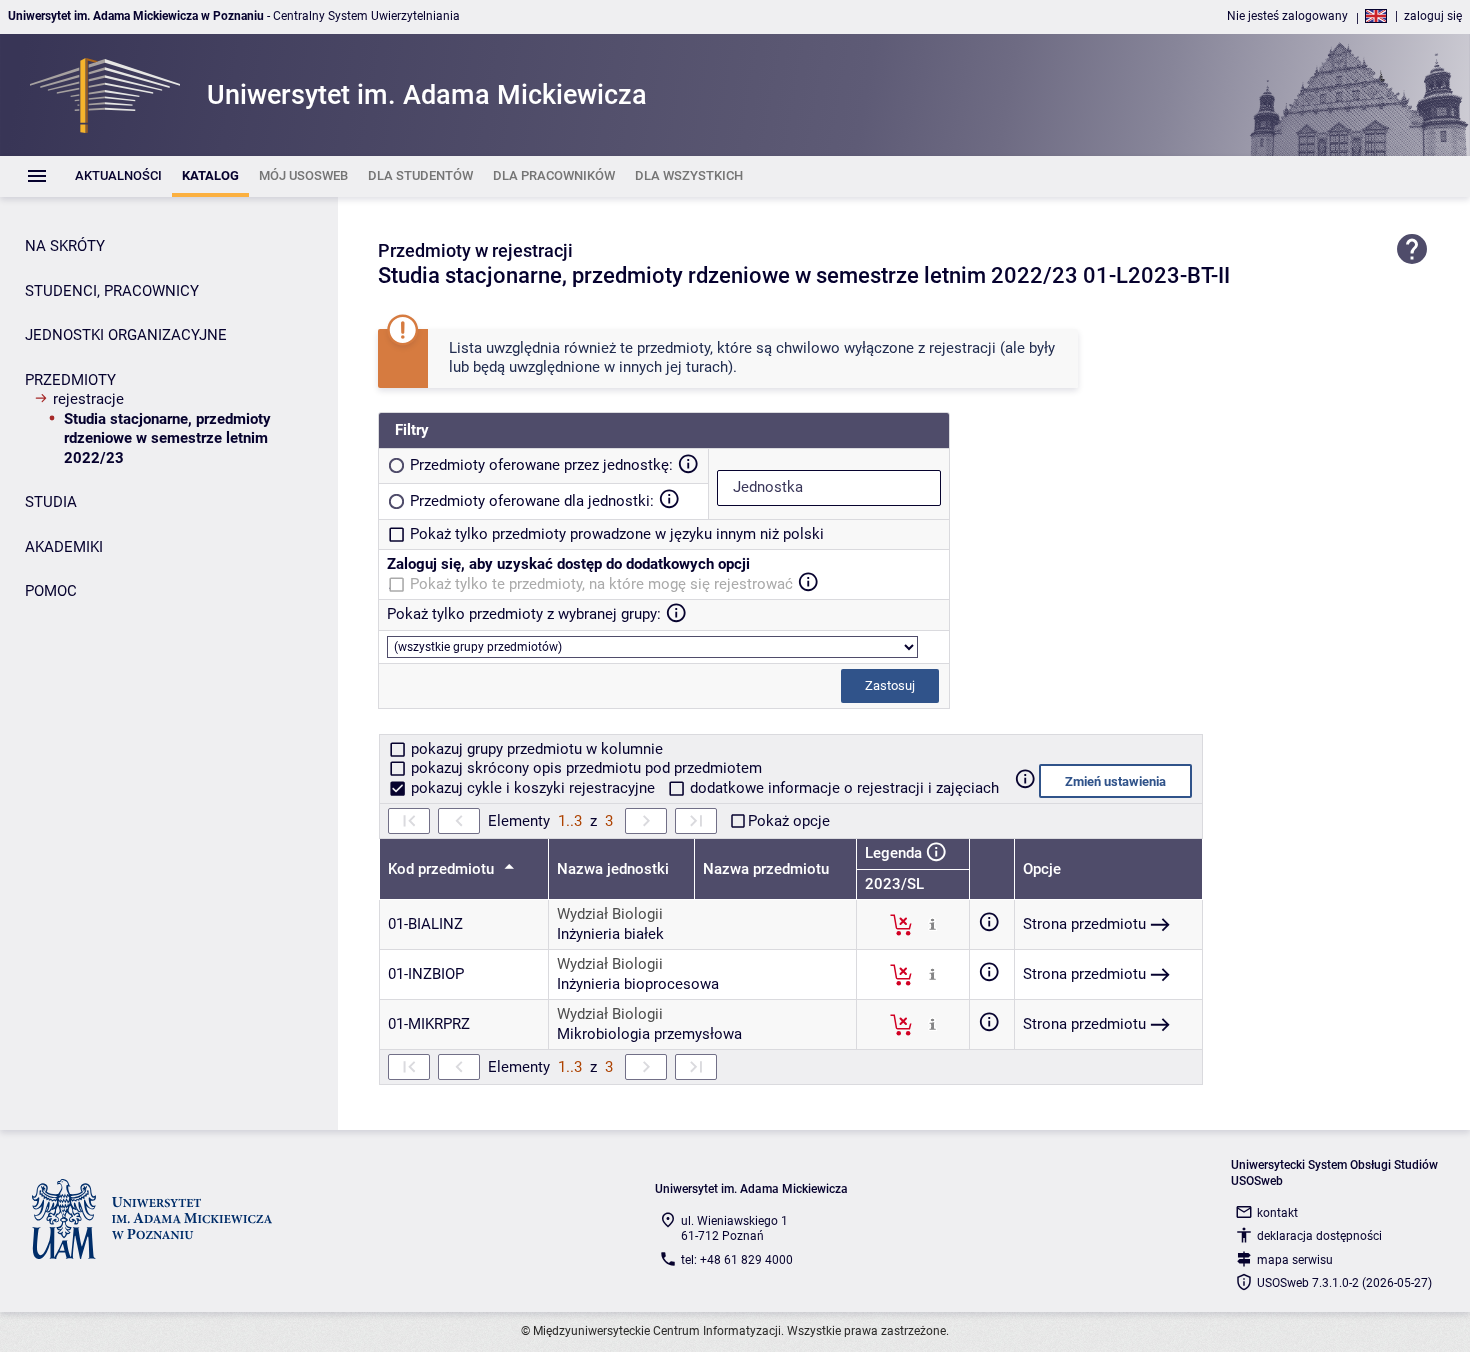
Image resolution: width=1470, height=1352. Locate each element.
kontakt (1277, 1213)
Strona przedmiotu (1084, 924)
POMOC (51, 591)
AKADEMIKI (64, 547)
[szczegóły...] (932, 924)
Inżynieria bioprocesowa (638, 984)
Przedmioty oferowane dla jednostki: (532, 501)
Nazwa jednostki (613, 869)
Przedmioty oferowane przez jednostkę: (541, 465)
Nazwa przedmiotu (766, 869)
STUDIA (51, 502)
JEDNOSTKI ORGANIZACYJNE (126, 335)
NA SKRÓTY (65, 246)
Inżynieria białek (610, 934)
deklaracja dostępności (1319, 1236)
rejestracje (88, 399)
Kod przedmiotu (443, 869)
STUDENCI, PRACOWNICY (112, 291)
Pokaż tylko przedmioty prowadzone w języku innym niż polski (617, 534)
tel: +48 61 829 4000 (737, 1260)
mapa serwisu (1295, 1260)
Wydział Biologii (610, 914)
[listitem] (118, 176)
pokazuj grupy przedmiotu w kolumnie (535, 749)
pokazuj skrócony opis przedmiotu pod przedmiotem (584, 768)
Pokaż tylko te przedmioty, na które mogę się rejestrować (601, 584)
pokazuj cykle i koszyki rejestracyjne (533, 788)
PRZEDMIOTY (70, 380)
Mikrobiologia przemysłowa (649, 1034)
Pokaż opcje (789, 821)
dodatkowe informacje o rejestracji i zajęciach (842, 788)
